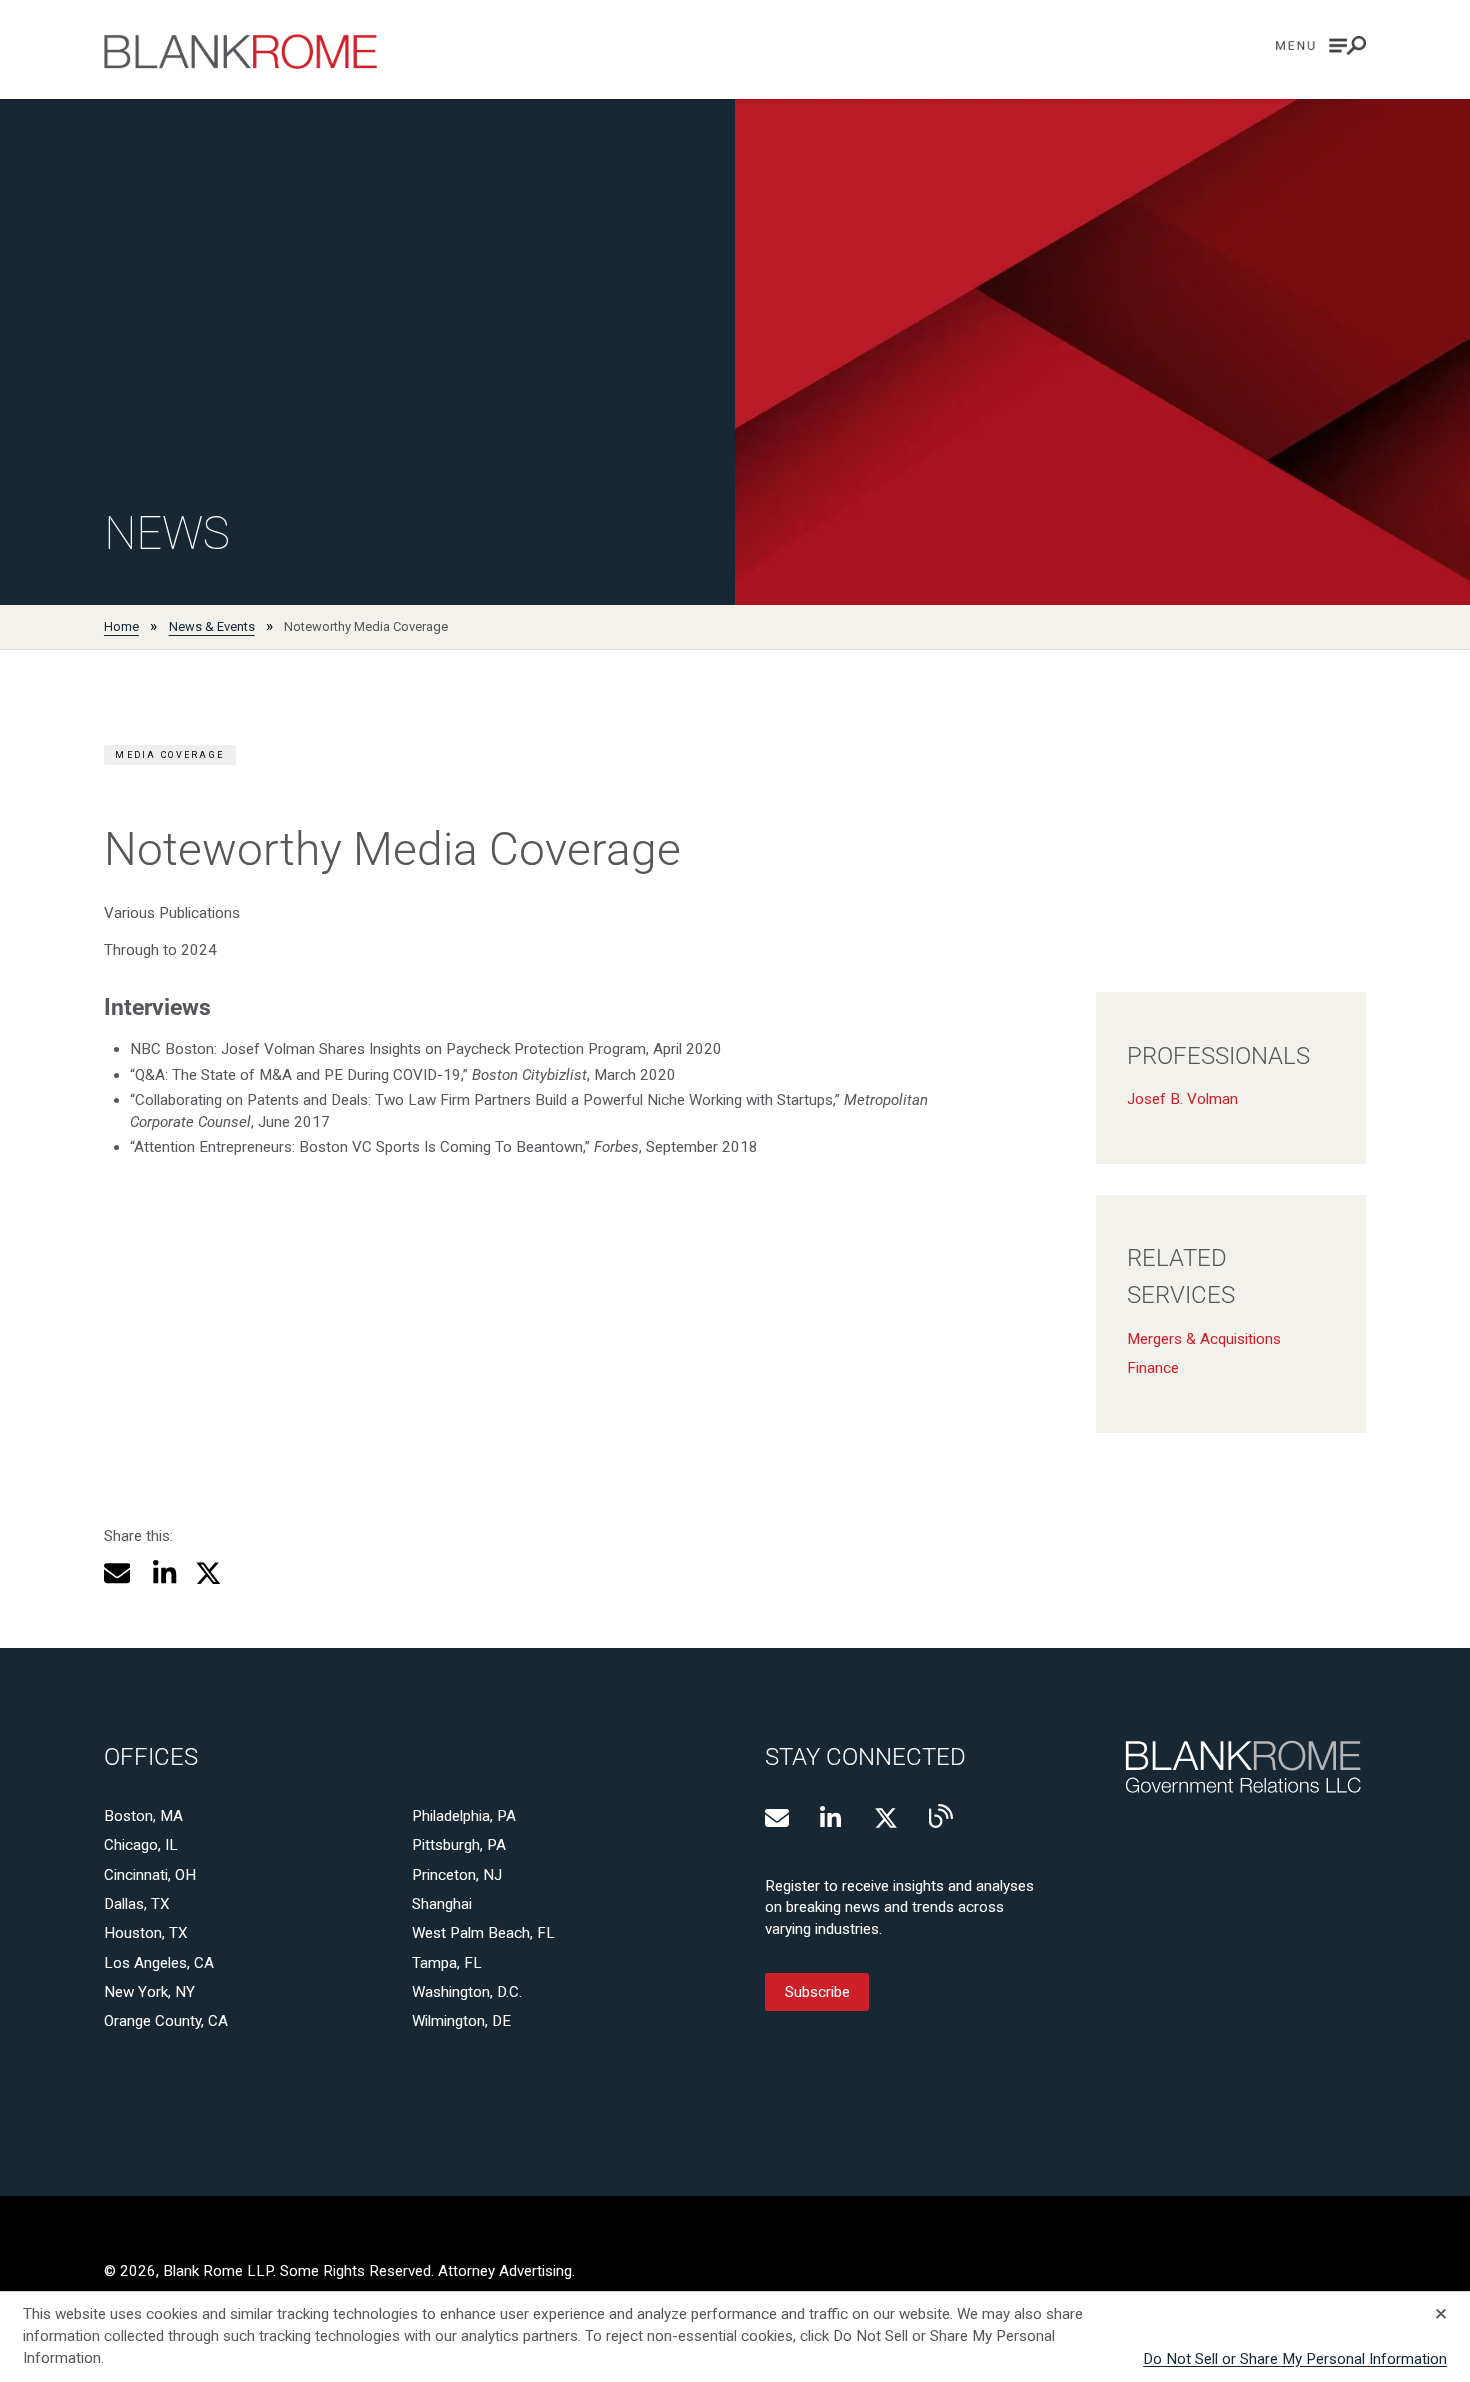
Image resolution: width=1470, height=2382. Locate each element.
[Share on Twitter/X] (208, 1573)
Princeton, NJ (457, 1875)
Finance (1153, 1368)
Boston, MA (143, 1816)
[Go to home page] (241, 51)
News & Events (212, 626)
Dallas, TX (137, 1904)
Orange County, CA (166, 2021)
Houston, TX (146, 1933)
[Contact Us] (777, 1818)
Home (121, 626)
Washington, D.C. (467, 1992)
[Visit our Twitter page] (886, 1818)
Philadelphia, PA (464, 1816)
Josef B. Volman (1182, 1099)
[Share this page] (117, 1573)
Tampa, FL (447, 1963)
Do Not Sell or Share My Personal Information (1295, 2359)
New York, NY (149, 1992)
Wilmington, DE (461, 2021)
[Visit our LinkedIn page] (832, 1818)
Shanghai (442, 1904)
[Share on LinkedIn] (163, 1573)
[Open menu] (1321, 45)
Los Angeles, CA (159, 1963)
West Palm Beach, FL (483, 1933)
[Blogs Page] (941, 1816)
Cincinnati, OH (150, 1875)
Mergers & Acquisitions (1204, 1339)
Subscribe (817, 1992)
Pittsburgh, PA (459, 1845)
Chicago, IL (141, 1845)
